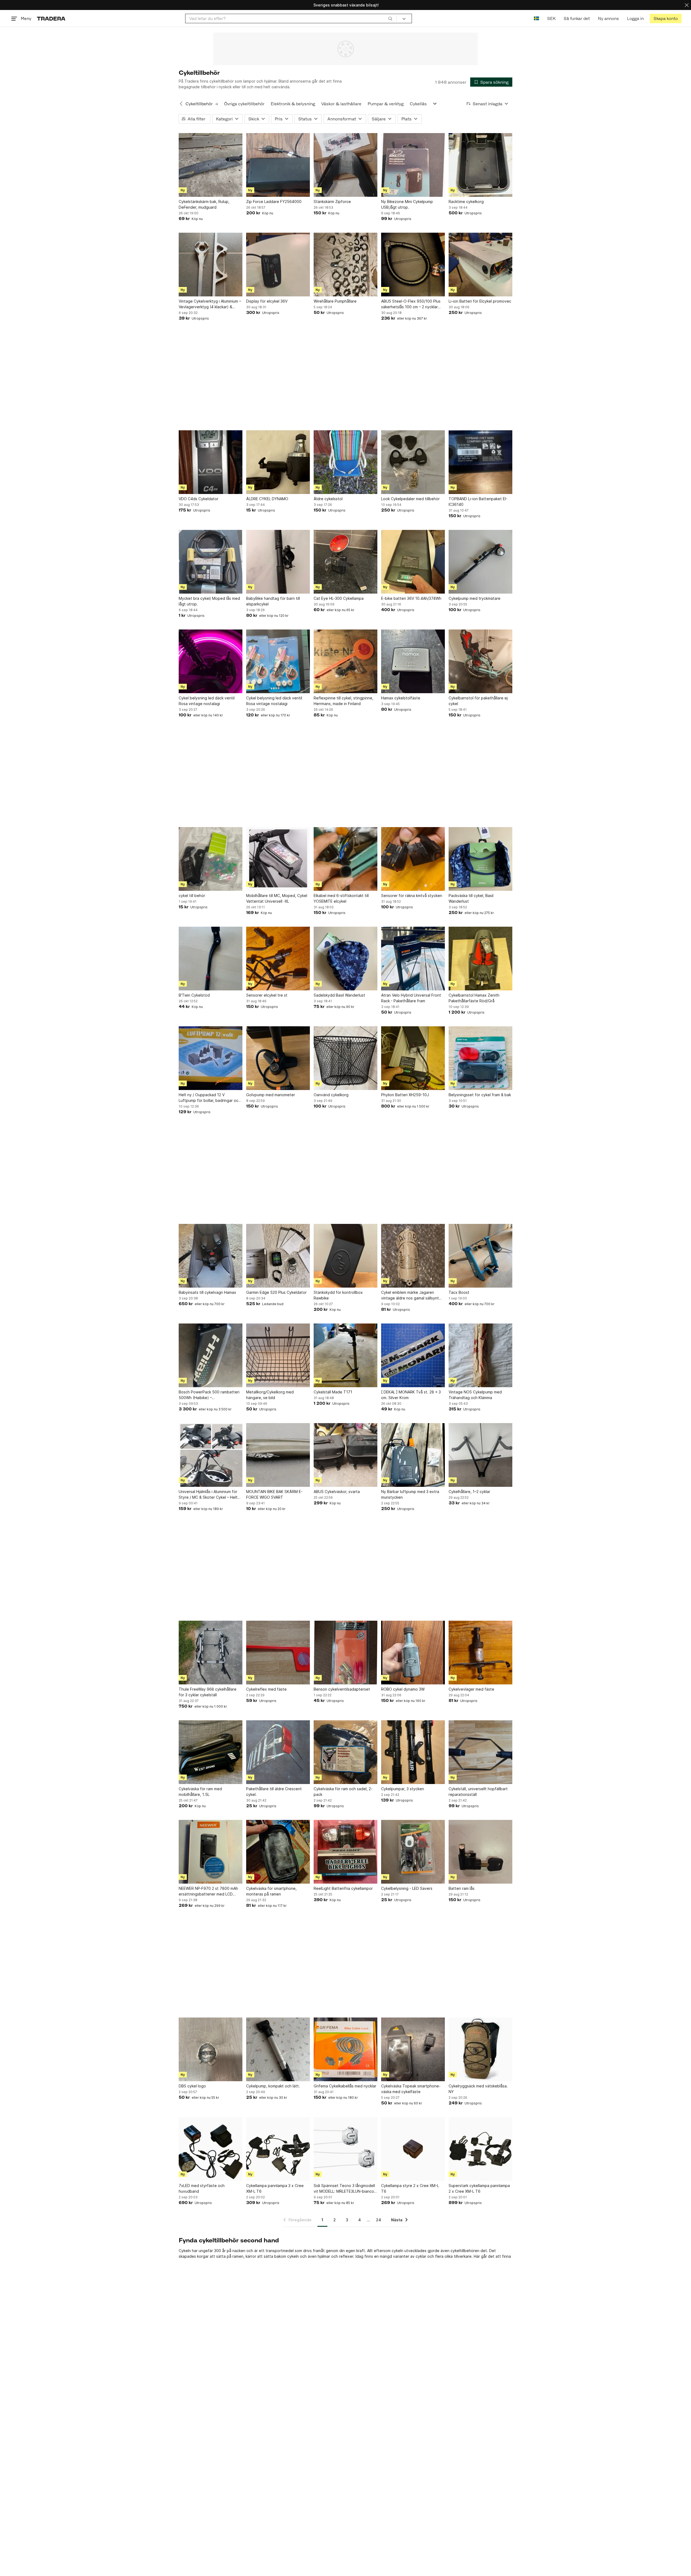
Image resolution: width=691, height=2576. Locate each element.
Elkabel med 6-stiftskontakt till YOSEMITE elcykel (341, 898)
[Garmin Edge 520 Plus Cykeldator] (278, 1256)
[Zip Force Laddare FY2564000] (278, 165)
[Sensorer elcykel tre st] (278, 959)
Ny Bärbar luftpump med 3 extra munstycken (410, 1494)
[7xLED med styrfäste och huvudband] (211, 2149)
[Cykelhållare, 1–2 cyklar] (480, 1455)
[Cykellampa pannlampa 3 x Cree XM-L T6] (278, 2149)
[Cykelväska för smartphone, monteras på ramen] (278, 1852)
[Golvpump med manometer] (278, 1058)
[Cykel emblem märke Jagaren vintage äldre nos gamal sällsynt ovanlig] (413, 1256)
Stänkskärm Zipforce (332, 202)
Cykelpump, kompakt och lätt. (273, 2086)
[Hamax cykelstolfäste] (413, 661)
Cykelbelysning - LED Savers (407, 1888)
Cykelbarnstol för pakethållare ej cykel (478, 701)
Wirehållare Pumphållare (335, 301)
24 (379, 2220)
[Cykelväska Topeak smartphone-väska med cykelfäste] (413, 2049)
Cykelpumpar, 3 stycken (403, 1789)
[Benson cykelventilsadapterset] (345, 1653)
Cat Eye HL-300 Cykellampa (339, 598)
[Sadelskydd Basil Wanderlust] (345, 959)
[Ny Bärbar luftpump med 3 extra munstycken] (413, 1455)
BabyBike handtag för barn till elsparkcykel (273, 601)
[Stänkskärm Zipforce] (345, 165)
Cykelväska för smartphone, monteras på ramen (271, 1891)
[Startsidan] (51, 18)
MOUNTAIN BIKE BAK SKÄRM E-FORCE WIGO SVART (274, 1494)
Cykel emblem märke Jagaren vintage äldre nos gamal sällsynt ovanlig (410, 1295)
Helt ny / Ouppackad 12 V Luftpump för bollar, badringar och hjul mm (210, 1098)
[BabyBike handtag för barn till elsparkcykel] (278, 562)
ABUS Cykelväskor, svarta (337, 1492)
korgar (203, 2256)
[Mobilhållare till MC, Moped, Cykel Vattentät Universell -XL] (278, 859)
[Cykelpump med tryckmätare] (480, 562)
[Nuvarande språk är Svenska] (536, 18)
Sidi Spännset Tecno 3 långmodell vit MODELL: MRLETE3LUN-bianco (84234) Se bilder (344, 2189)
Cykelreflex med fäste (266, 1689)
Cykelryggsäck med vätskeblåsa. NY (478, 2089)
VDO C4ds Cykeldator (199, 499)
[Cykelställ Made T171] (345, 1355)
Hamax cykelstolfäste (401, 698)
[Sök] (390, 18)
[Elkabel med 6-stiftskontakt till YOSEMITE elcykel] (345, 859)
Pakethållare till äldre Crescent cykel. (274, 1792)
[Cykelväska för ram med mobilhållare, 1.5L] (211, 1752)
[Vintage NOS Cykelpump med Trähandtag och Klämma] (480, 1355)
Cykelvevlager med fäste (471, 1689)
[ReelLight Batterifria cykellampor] (345, 1852)
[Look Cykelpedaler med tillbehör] (413, 462)
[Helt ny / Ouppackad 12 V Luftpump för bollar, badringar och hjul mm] (211, 1058)
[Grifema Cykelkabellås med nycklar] (345, 2049)
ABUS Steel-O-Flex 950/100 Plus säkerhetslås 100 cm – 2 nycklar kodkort (411, 304)
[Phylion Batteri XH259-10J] (413, 1058)
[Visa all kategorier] (435, 104)
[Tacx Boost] (480, 1256)
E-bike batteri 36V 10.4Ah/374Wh (411, 598)
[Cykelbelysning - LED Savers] (413, 1852)
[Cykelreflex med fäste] (278, 1653)
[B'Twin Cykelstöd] (211, 959)
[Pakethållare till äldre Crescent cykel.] (278, 1752)
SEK (551, 18)
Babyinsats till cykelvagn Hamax (207, 1292)
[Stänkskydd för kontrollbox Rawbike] (345, 1256)
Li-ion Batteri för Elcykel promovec (480, 301)
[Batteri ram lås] (480, 1852)
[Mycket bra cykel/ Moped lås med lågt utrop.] (211, 562)
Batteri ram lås (462, 1888)
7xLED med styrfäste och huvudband (202, 2188)
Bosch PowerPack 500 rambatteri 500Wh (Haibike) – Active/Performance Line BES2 (209, 1395)
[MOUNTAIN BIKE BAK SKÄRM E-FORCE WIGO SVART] (278, 1455)
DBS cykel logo (192, 2086)
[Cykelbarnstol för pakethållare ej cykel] (480, 661)
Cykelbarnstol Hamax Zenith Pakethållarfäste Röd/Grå (474, 998)
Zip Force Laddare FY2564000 (274, 202)
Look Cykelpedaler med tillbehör (410, 499)
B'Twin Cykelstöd (194, 995)
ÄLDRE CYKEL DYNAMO (267, 499)
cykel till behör (192, 896)
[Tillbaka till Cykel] (181, 104)
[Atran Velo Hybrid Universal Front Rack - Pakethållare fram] (413, 959)
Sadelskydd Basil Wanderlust (339, 995)
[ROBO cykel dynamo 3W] (413, 1653)
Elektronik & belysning (293, 104)
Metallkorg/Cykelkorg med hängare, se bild (270, 1395)
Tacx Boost (459, 1292)
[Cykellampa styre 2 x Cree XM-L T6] (413, 2149)
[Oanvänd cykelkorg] (345, 1058)
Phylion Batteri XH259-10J (405, 1095)
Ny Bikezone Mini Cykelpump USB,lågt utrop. (407, 204)
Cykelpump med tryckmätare (475, 598)
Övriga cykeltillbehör (244, 104)
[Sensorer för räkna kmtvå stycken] (413, 859)
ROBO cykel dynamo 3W (403, 1689)
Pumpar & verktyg (386, 104)
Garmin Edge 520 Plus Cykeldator (276, 1292)
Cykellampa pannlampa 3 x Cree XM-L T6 (275, 2188)
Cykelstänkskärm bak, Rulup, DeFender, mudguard (204, 204)
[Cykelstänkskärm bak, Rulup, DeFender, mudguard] (211, 165)
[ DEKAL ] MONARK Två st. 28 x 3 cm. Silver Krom (411, 1395)
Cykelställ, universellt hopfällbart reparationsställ (478, 1792)
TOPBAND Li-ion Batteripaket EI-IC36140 (478, 502)
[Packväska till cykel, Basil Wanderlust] (480, 859)
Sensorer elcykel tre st (267, 995)
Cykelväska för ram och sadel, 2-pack (343, 1792)
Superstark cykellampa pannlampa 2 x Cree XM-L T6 (479, 2188)
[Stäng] (687, 5)
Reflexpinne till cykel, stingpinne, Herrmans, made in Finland (343, 701)
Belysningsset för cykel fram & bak (480, 1095)
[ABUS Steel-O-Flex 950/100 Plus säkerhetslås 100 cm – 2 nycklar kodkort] (413, 265)
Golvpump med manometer (271, 1095)
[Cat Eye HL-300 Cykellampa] (345, 562)
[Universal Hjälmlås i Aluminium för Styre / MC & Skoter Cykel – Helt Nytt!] (211, 1455)
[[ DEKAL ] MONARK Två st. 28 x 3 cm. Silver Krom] (413, 1355)
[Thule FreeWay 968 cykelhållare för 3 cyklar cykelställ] (211, 1653)
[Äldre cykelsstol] (345, 462)
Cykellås (418, 104)
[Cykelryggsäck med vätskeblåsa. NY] (480, 2049)
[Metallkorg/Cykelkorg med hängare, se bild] (278, 1355)
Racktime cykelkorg (466, 202)
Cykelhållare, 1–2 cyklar (469, 1492)
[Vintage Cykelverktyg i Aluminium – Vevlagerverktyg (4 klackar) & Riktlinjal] (211, 265)
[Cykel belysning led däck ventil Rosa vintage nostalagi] (211, 661)
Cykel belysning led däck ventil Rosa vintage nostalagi (207, 701)
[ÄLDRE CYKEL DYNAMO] (278, 462)
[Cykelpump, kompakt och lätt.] (278, 2049)
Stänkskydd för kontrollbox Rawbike (338, 1295)
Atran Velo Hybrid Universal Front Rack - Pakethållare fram (411, 998)
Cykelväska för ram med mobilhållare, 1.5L (200, 1792)
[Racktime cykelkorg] (480, 165)
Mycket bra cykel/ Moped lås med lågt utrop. (209, 601)
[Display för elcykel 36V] (278, 265)
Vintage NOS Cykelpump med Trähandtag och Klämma (475, 1395)
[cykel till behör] (211, 859)
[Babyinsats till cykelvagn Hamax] (211, 1256)
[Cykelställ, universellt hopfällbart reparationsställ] (480, 1752)
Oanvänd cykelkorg (331, 1095)
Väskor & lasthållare (341, 104)
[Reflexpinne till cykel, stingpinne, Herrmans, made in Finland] (345, 661)
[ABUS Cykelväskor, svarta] (345, 1455)
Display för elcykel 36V (267, 301)
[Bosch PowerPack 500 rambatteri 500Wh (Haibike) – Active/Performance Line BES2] (211, 1355)
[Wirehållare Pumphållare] (345, 265)
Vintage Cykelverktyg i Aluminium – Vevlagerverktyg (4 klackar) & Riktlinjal (210, 304)
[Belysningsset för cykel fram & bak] (480, 1058)
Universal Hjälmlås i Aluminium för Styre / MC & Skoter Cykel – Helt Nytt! (208, 1495)
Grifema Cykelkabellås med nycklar (345, 2086)
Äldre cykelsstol (328, 499)
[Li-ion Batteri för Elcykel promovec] (480, 265)
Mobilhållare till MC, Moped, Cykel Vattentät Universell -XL (277, 898)
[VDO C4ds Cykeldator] (211, 462)
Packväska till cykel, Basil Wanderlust (471, 898)
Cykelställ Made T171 (333, 1392)
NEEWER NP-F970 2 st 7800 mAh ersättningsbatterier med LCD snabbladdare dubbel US (208, 1891)
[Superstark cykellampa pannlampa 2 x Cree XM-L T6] (480, 2149)
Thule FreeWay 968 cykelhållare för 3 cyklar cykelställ (208, 1692)
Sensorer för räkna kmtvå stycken (412, 896)
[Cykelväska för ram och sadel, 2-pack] (345, 1752)
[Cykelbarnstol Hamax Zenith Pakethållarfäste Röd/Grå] (480, 959)
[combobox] (291, 18)
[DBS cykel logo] (211, 2049)
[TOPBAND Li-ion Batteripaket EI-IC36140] (480, 462)
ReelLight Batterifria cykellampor (343, 1888)
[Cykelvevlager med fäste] (480, 1653)
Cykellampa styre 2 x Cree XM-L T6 (410, 2188)
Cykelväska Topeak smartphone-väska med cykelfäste (411, 2089)
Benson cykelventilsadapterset (342, 1689)
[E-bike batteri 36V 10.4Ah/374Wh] (413, 562)
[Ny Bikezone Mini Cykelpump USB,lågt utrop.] (413, 165)
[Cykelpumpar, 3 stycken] (413, 1752)
